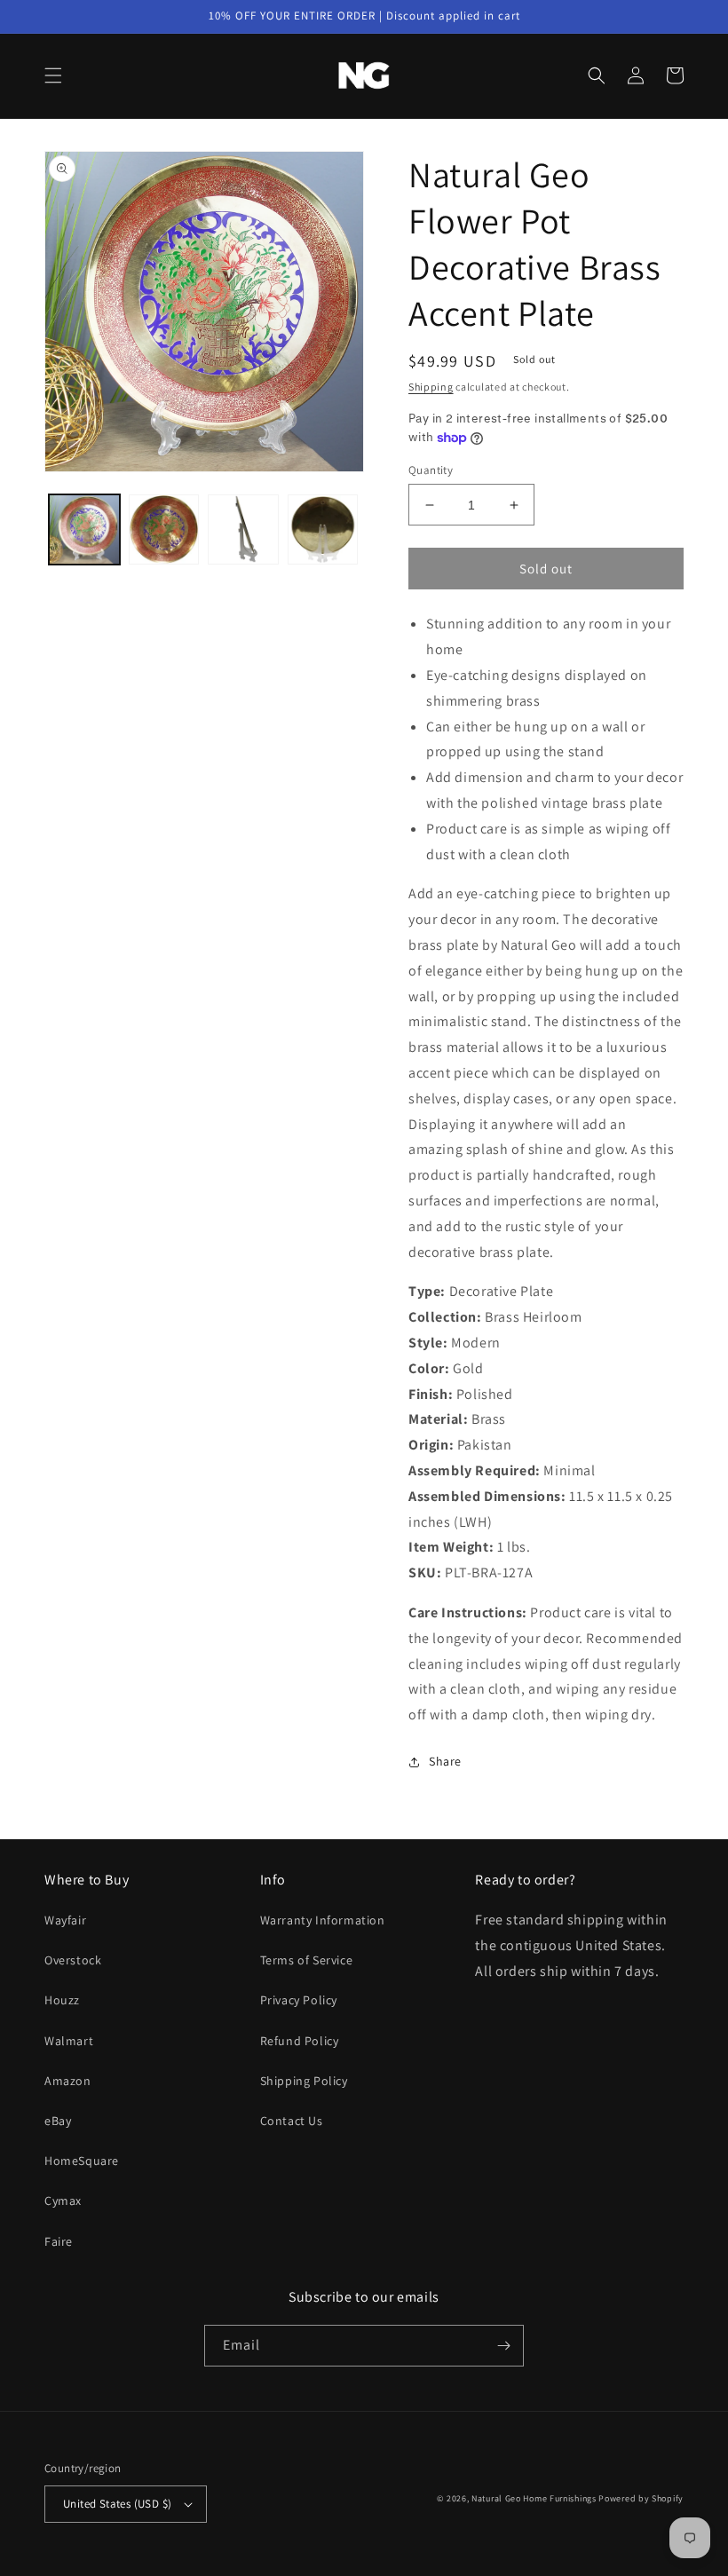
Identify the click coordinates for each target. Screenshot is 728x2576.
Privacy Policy (299, 2000)
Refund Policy (300, 2041)
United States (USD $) (117, 2504)
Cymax (63, 2201)
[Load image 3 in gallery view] (243, 530)
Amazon (68, 2081)
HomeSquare (82, 2161)
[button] (53, 75)
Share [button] (445, 1761)
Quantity (431, 470)
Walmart (69, 2041)
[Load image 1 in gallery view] (84, 530)
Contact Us (292, 2121)
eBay (58, 2121)
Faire (59, 2241)
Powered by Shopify (641, 2498)
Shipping (431, 387)
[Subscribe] (503, 2346)
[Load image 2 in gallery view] (164, 530)
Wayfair (65, 1920)
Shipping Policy (304, 2081)
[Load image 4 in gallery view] (323, 530)
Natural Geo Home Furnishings (534, 2498)
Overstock (73, 1960)
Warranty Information (323, 1920)
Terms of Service (307, 1960)
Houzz (62, 2000)
